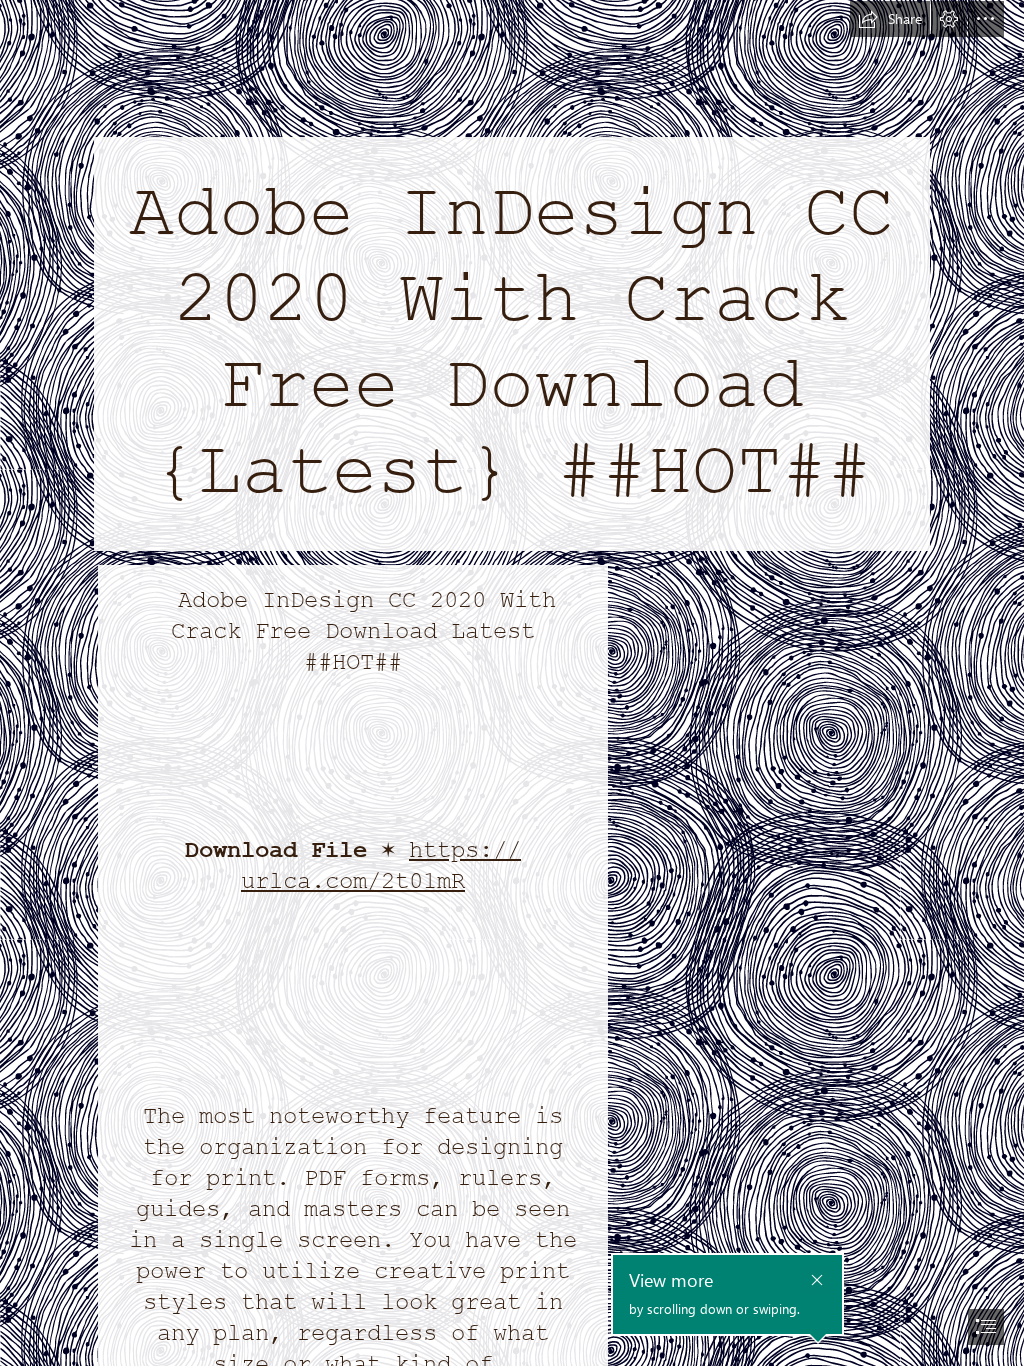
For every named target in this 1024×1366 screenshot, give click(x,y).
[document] (512, 683)
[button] (890, 19)
